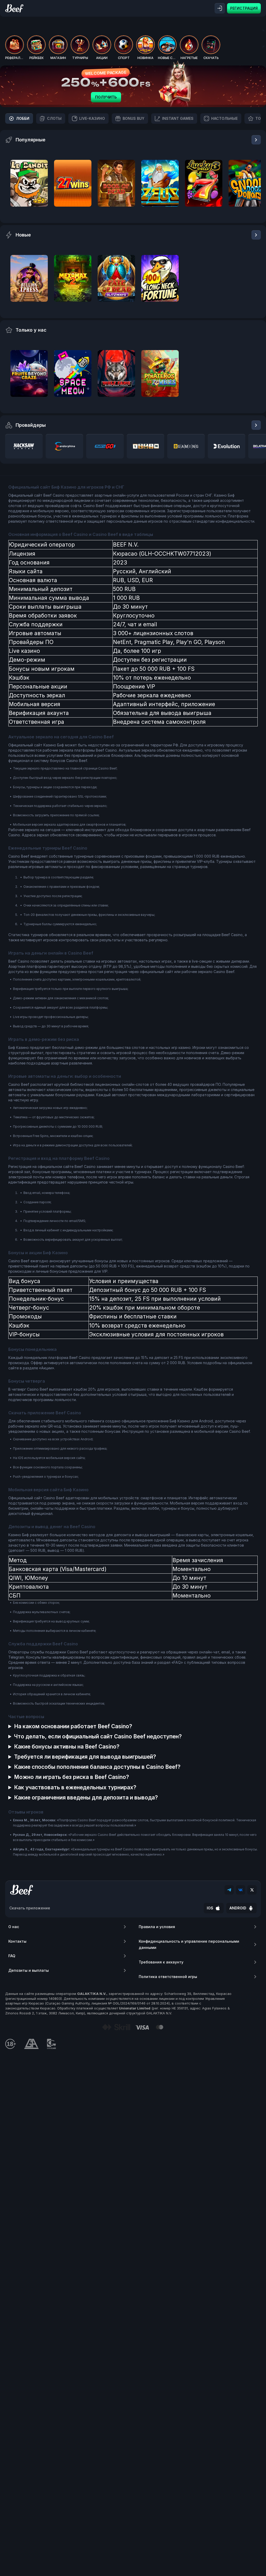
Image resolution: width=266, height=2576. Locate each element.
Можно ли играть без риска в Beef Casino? (72, 1777)
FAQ (12, 1956)
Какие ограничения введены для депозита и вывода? (86, 1798)
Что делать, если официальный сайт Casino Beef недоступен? (98, 1736)
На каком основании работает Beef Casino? (73, 1726)
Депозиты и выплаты (29, 1970)
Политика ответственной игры (168, 1977)
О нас (14, 1927)
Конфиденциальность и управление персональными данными (189, 1944)
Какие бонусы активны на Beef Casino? (67, 1747)
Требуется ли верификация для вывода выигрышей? (85, 1757)
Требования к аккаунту (161, 1962)
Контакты (17, 1941)
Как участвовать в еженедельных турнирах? (75, 1787)
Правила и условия (157, 1927)
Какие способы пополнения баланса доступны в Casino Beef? (97, 1767)
